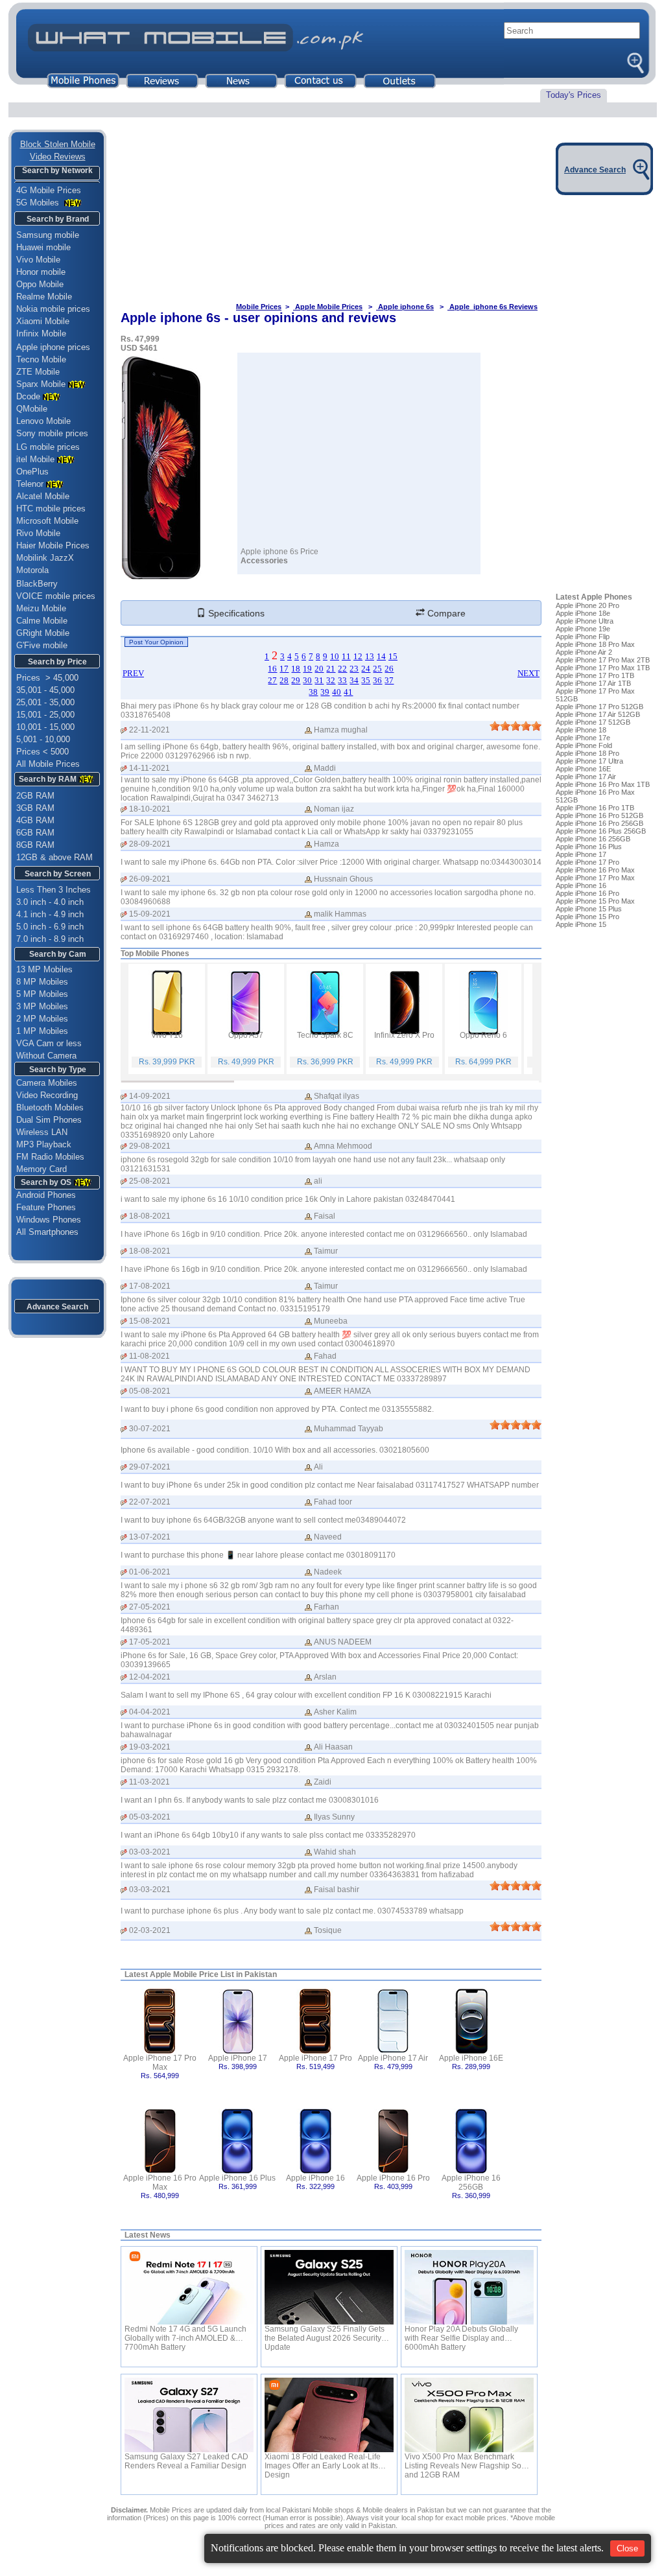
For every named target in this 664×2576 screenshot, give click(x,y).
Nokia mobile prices (53, 309)
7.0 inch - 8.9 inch (50, 939)
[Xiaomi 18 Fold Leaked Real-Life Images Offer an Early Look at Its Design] (329, 2415)
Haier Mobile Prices (53, 545)
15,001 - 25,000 (45, 715)
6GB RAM (35, 833)
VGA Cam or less (49, 1043)
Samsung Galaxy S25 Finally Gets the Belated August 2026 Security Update (325, 2334)
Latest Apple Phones (594, 597)
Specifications (235, 613)
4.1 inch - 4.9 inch (50, 914)
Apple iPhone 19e (583, 629)
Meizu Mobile (41, 608)
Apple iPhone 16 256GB (471, 2183)
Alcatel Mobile (43, 496)
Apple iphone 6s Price (279, 552)
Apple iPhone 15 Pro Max (595, 901)
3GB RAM (35, 808)
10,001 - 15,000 (45, 727)
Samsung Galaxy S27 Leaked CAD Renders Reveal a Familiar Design (186, 2461)
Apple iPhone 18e (583, 613)
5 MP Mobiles (42, 994)
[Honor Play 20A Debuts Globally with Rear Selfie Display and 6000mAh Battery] (469, 2287)
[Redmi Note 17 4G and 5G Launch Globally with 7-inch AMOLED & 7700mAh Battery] (189, 2287)
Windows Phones (45, 1220)
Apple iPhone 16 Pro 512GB (599, 815)
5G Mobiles (39, 203)
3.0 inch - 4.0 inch (50, 902)
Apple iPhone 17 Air (393, 2058)
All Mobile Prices (48, 764)
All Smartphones (43, 1232)
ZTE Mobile (38, 372)
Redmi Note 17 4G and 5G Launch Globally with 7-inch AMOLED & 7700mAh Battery (185, 2334)
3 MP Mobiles (42, 1006)
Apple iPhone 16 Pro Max (160, 2183)
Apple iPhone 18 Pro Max (595, 644)
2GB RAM (35, 796)
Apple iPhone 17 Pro (315, 2058)
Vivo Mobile (38, 260)
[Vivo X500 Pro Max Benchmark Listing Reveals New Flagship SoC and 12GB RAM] (469, 2415)
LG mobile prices (48, 447)
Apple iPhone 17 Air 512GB (598, 714)
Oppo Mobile (40, 284)
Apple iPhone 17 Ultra (589, 761)
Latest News (148, 2235)
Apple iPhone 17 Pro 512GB (599, 707)
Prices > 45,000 (47, 678)
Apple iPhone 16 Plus (237, 2178)
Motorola (32, 570)
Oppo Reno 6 (483, 1035)
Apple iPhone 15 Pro (587, 917)
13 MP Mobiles (44, 969)
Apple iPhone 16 (315, 2178)
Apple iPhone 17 (238, 2058)
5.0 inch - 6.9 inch (50, 927)
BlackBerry (37, 584)
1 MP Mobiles (42, 1031)
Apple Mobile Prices (328, 307)
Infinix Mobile (41, 334)
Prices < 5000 (42, 752)
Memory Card (41, 1169)
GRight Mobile (43, 633)
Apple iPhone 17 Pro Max (160, 2063)
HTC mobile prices (51, 509)
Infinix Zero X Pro (404, 1035)
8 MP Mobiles (42, 982)
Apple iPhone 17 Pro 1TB (595, 675)
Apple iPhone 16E (471, 2058)
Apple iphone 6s (405, 307)
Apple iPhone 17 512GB (593, 722)
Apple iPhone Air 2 (584, 652)
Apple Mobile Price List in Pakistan (213, 1974)
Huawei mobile (43, 247)
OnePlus (32, 472)
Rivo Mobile (38, 533)
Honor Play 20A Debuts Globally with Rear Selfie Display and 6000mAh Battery (461, 2334)
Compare (445, 613)
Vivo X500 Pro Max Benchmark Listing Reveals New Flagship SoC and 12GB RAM (466, 2461)
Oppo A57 (246, 1035)
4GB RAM (35, 820)
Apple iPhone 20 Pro (587, 605)
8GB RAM (35, 845)
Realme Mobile (44, 297)
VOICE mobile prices (56, 596)
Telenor (30, 484)
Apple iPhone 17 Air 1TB (593, 683)
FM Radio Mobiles (50, 1157)
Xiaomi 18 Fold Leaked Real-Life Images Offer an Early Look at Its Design (323, 2461)
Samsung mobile (48, 235)
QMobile (32, 409)
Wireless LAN (42, 1132)
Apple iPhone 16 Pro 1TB (595, 808)
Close (627, 2548)
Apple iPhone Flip (583, 637)
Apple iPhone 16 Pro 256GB (599, 823)
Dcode (28, 396)
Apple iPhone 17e (583, 738)
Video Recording (47, 1095)
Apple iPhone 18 (581, 730)
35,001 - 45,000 (45, 690)
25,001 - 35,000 (45, 702)
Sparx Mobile (41, 384)
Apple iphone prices (53, 347)
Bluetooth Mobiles (50, 1107)
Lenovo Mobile (43, 421)
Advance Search (57, 1307)
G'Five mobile (42, 645)
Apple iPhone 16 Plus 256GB (601, 831)
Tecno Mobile (41, 359)
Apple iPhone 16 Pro (393, 2178)
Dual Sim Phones (49, 1120)
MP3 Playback (44, 1144)
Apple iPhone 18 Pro (587, 753)
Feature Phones (42, 1207)
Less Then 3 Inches (53, 890)
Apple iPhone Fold (584, 745)
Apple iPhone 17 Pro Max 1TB (603, 668)
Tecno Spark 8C (325, 1035)
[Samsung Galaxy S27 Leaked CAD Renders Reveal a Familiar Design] (189, 2415)
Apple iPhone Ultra (585, 621)
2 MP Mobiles (42, 1019)
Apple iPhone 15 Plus (589, 909)
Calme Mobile (42, 621)
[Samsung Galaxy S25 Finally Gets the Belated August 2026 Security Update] (329, 2287)
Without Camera (46, 1056)
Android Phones (42, 1195)
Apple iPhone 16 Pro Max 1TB (603, 784)
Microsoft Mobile (47, 521)
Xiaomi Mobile (43, 321)
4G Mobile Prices (49, 190)
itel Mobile (35, 459)
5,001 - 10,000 (43, 739)
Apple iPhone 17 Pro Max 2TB (603, 660)
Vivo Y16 (167, 1035)
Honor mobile (41, 272)
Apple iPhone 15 (581, 924)
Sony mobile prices (52, 433)
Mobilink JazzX (45, 558)
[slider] (516, 726)
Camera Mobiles (47, 1083)
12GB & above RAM (54, 857)
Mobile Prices (259, 307)
